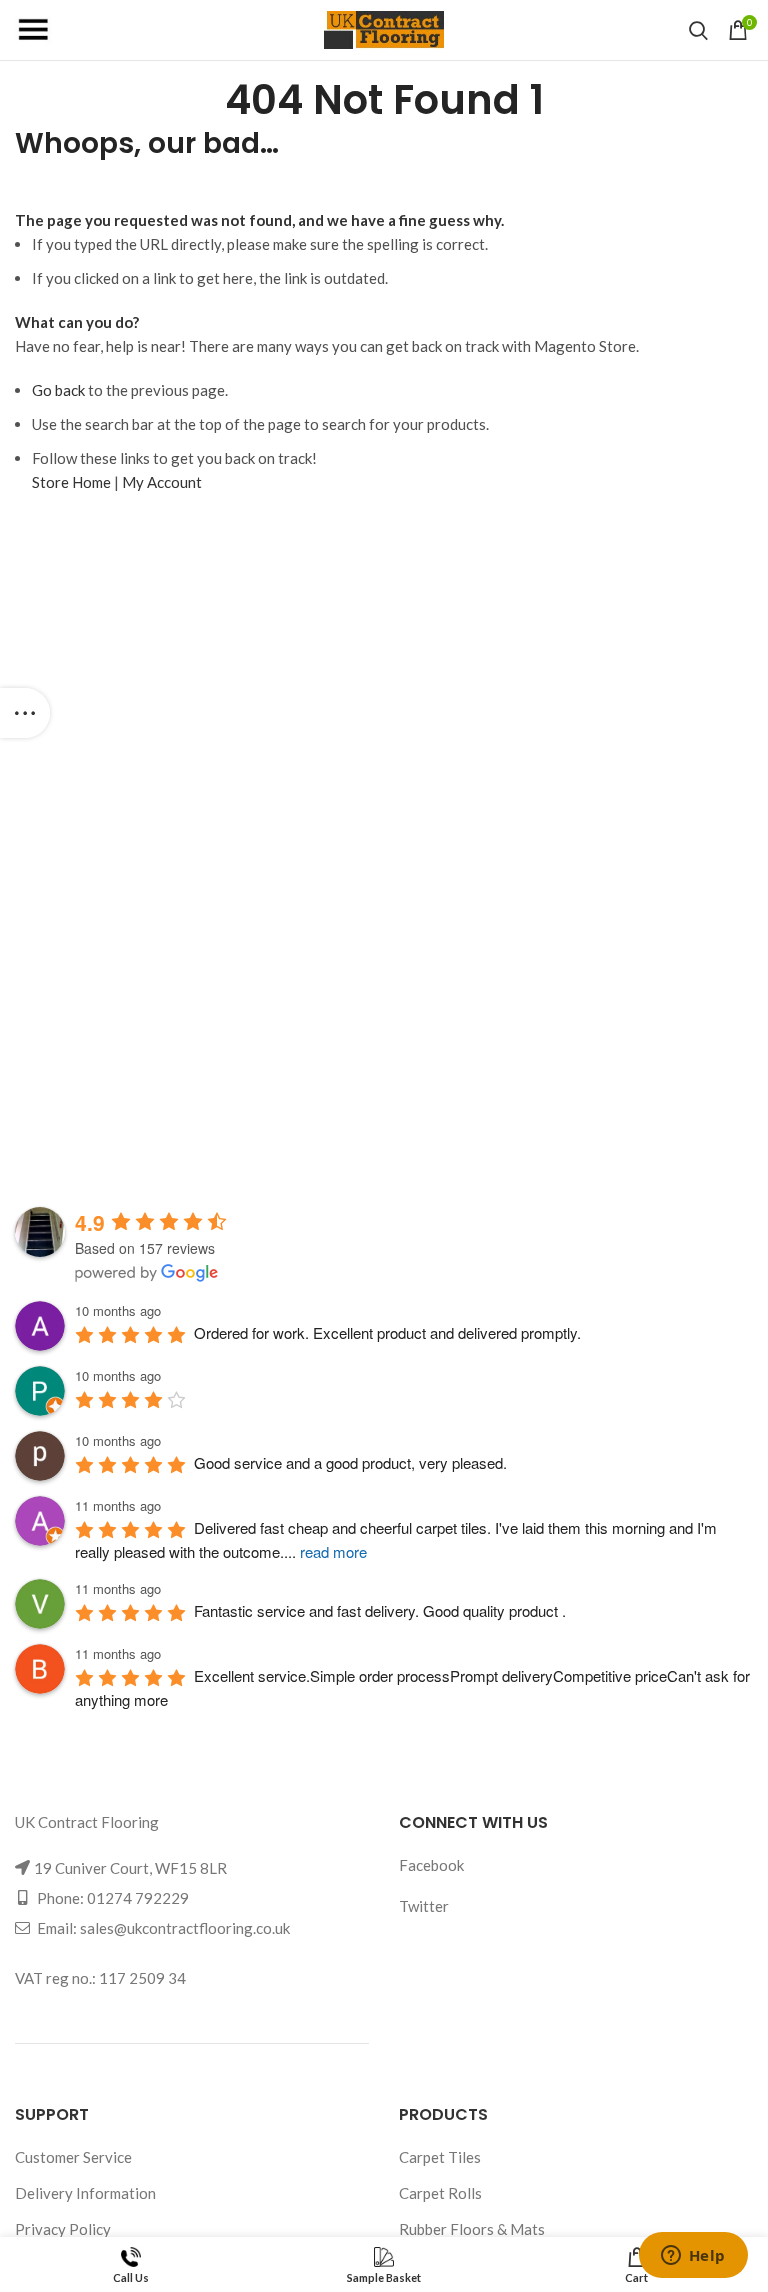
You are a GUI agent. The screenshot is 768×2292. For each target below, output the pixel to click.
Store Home (71, 482)
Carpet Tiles (440, 2157)
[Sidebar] (25, 713)
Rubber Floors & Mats (472, 2229)
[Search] (698, 30)
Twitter (424, 1906)
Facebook (431, 1865)
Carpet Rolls (440, 2193)
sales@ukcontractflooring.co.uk (185, 1928)
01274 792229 (138, 1898)
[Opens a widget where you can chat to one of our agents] (693, 2257)
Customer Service (73, 2157)
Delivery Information (85, 2193)
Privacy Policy (63, 2229)
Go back (58, 390)
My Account (162, 482)
